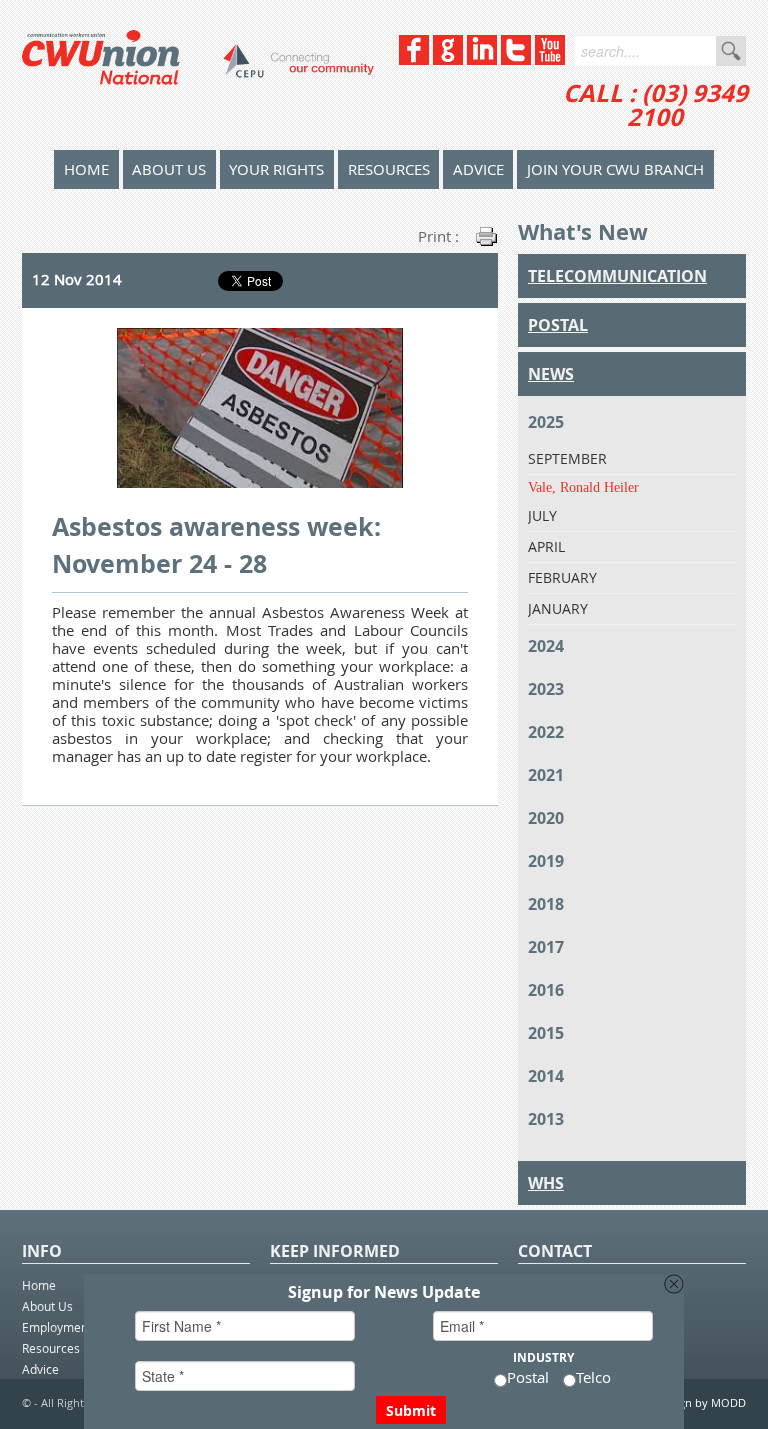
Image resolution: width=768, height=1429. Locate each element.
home (86, 169)
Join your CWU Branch (615, 169)
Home (39, 1285)
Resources (389, 169)
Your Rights (276, 169)
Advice (478, 169)
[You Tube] (550, 59)
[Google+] (448, 59)
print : (438, 236)
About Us (169, 169)
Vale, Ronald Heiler (583, 487)
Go (731, 51)
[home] (198, 75)
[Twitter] (516, 59)
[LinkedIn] (482, 59)
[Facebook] (414, 59)
